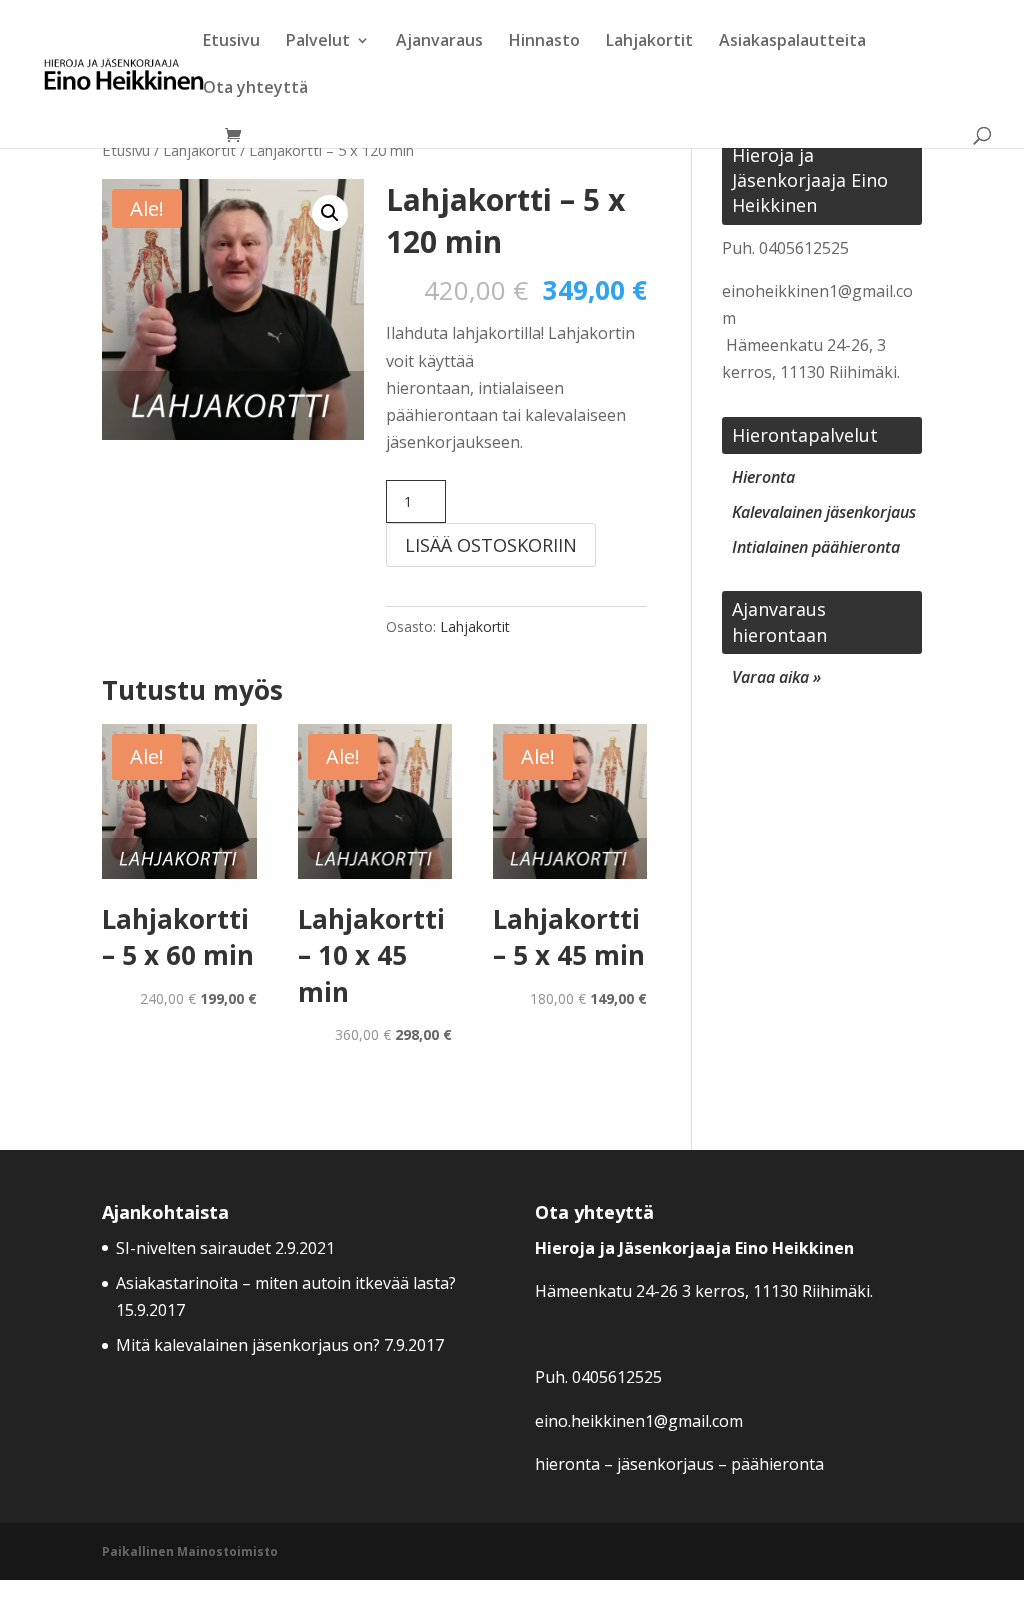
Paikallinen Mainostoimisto (190, 1551)
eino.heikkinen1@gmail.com (639, 1421)
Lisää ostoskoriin (491, 545)
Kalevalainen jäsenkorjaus (824, 512)
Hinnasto (544, 42)
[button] (330, 213)
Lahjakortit (649, 42)
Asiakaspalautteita (792, 42)
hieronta (567, 1464)
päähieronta (777, 1464)
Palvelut (318, 42)
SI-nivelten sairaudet (193, 1248)
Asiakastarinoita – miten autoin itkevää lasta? (288, 1283)
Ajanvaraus (439, 42)
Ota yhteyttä (255, 89)
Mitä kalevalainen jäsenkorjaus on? (248, 1345)
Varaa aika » (776, 677)
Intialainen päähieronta (816, 547)
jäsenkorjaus (665, 1464)
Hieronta (763, 477)
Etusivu (231, 42)
